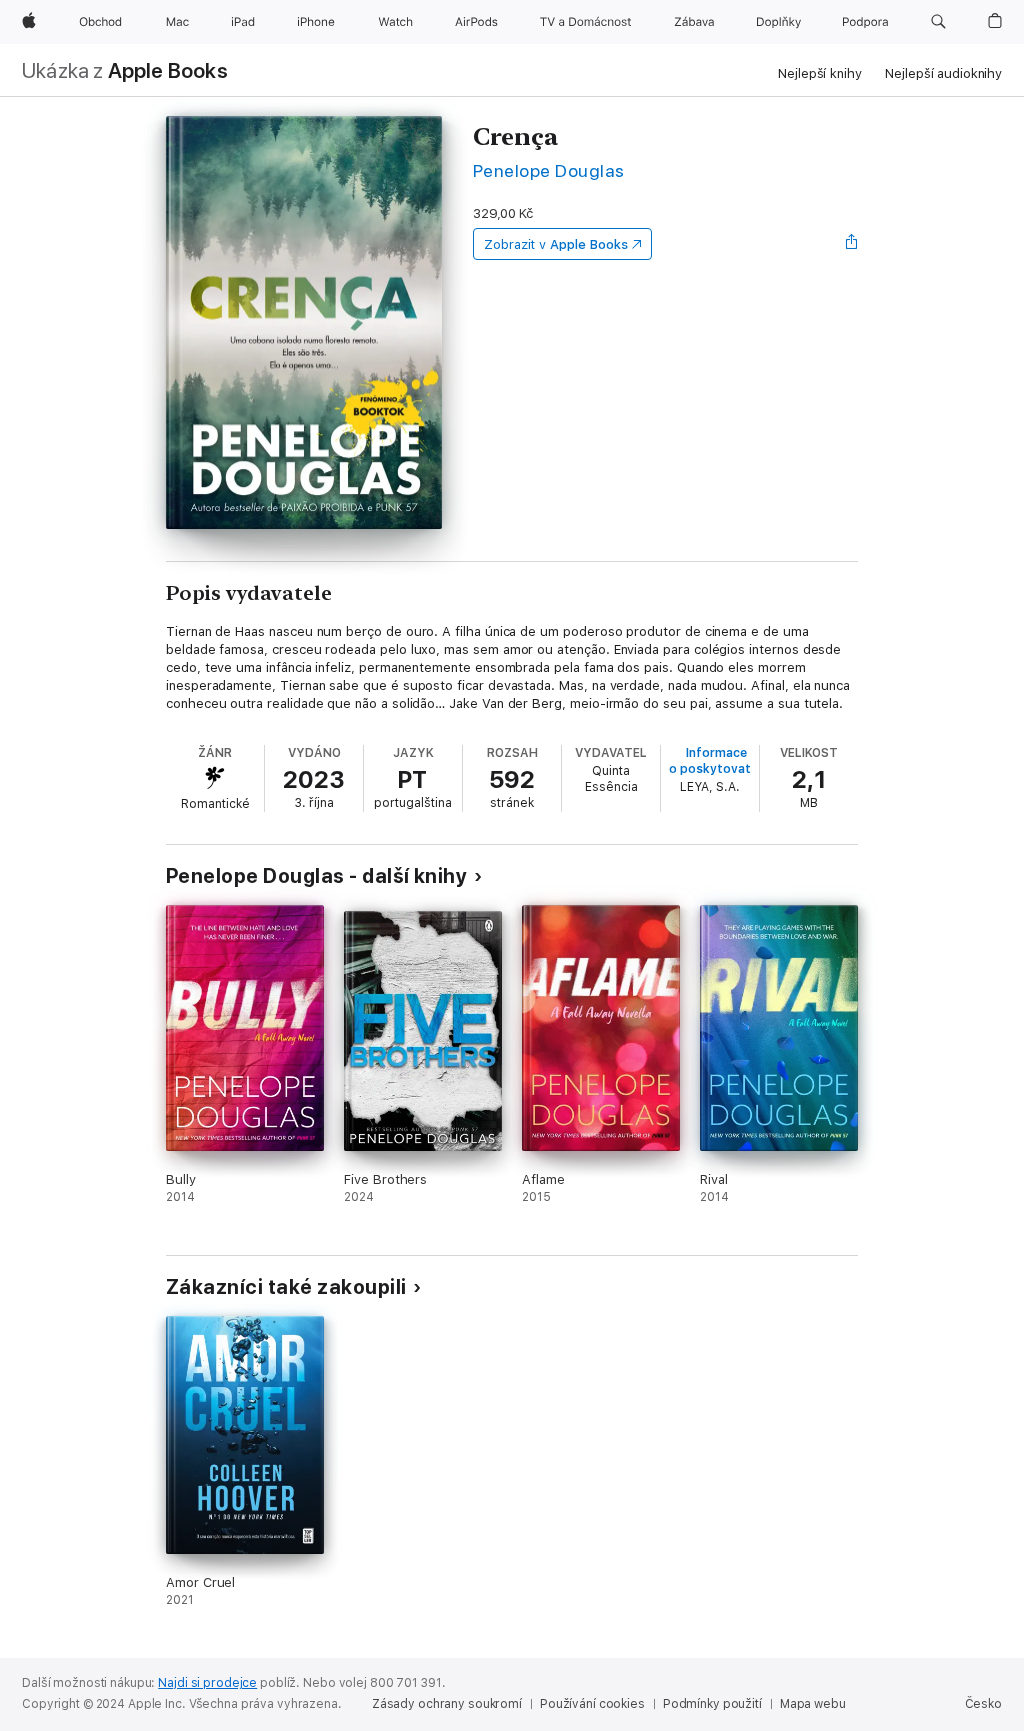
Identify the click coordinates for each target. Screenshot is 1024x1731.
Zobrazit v (556, 244)
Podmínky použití (712, 1704)
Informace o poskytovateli (716, 761)
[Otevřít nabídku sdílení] (852, 244)
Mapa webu (813, 1704)
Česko (983, 1704)
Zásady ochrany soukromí (447, 1704)
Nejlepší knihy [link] (819, 73)
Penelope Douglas (549, 170)
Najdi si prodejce (207, 1683)
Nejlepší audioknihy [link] (943, 73)
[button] (938, 22)
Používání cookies (592, 1704)
